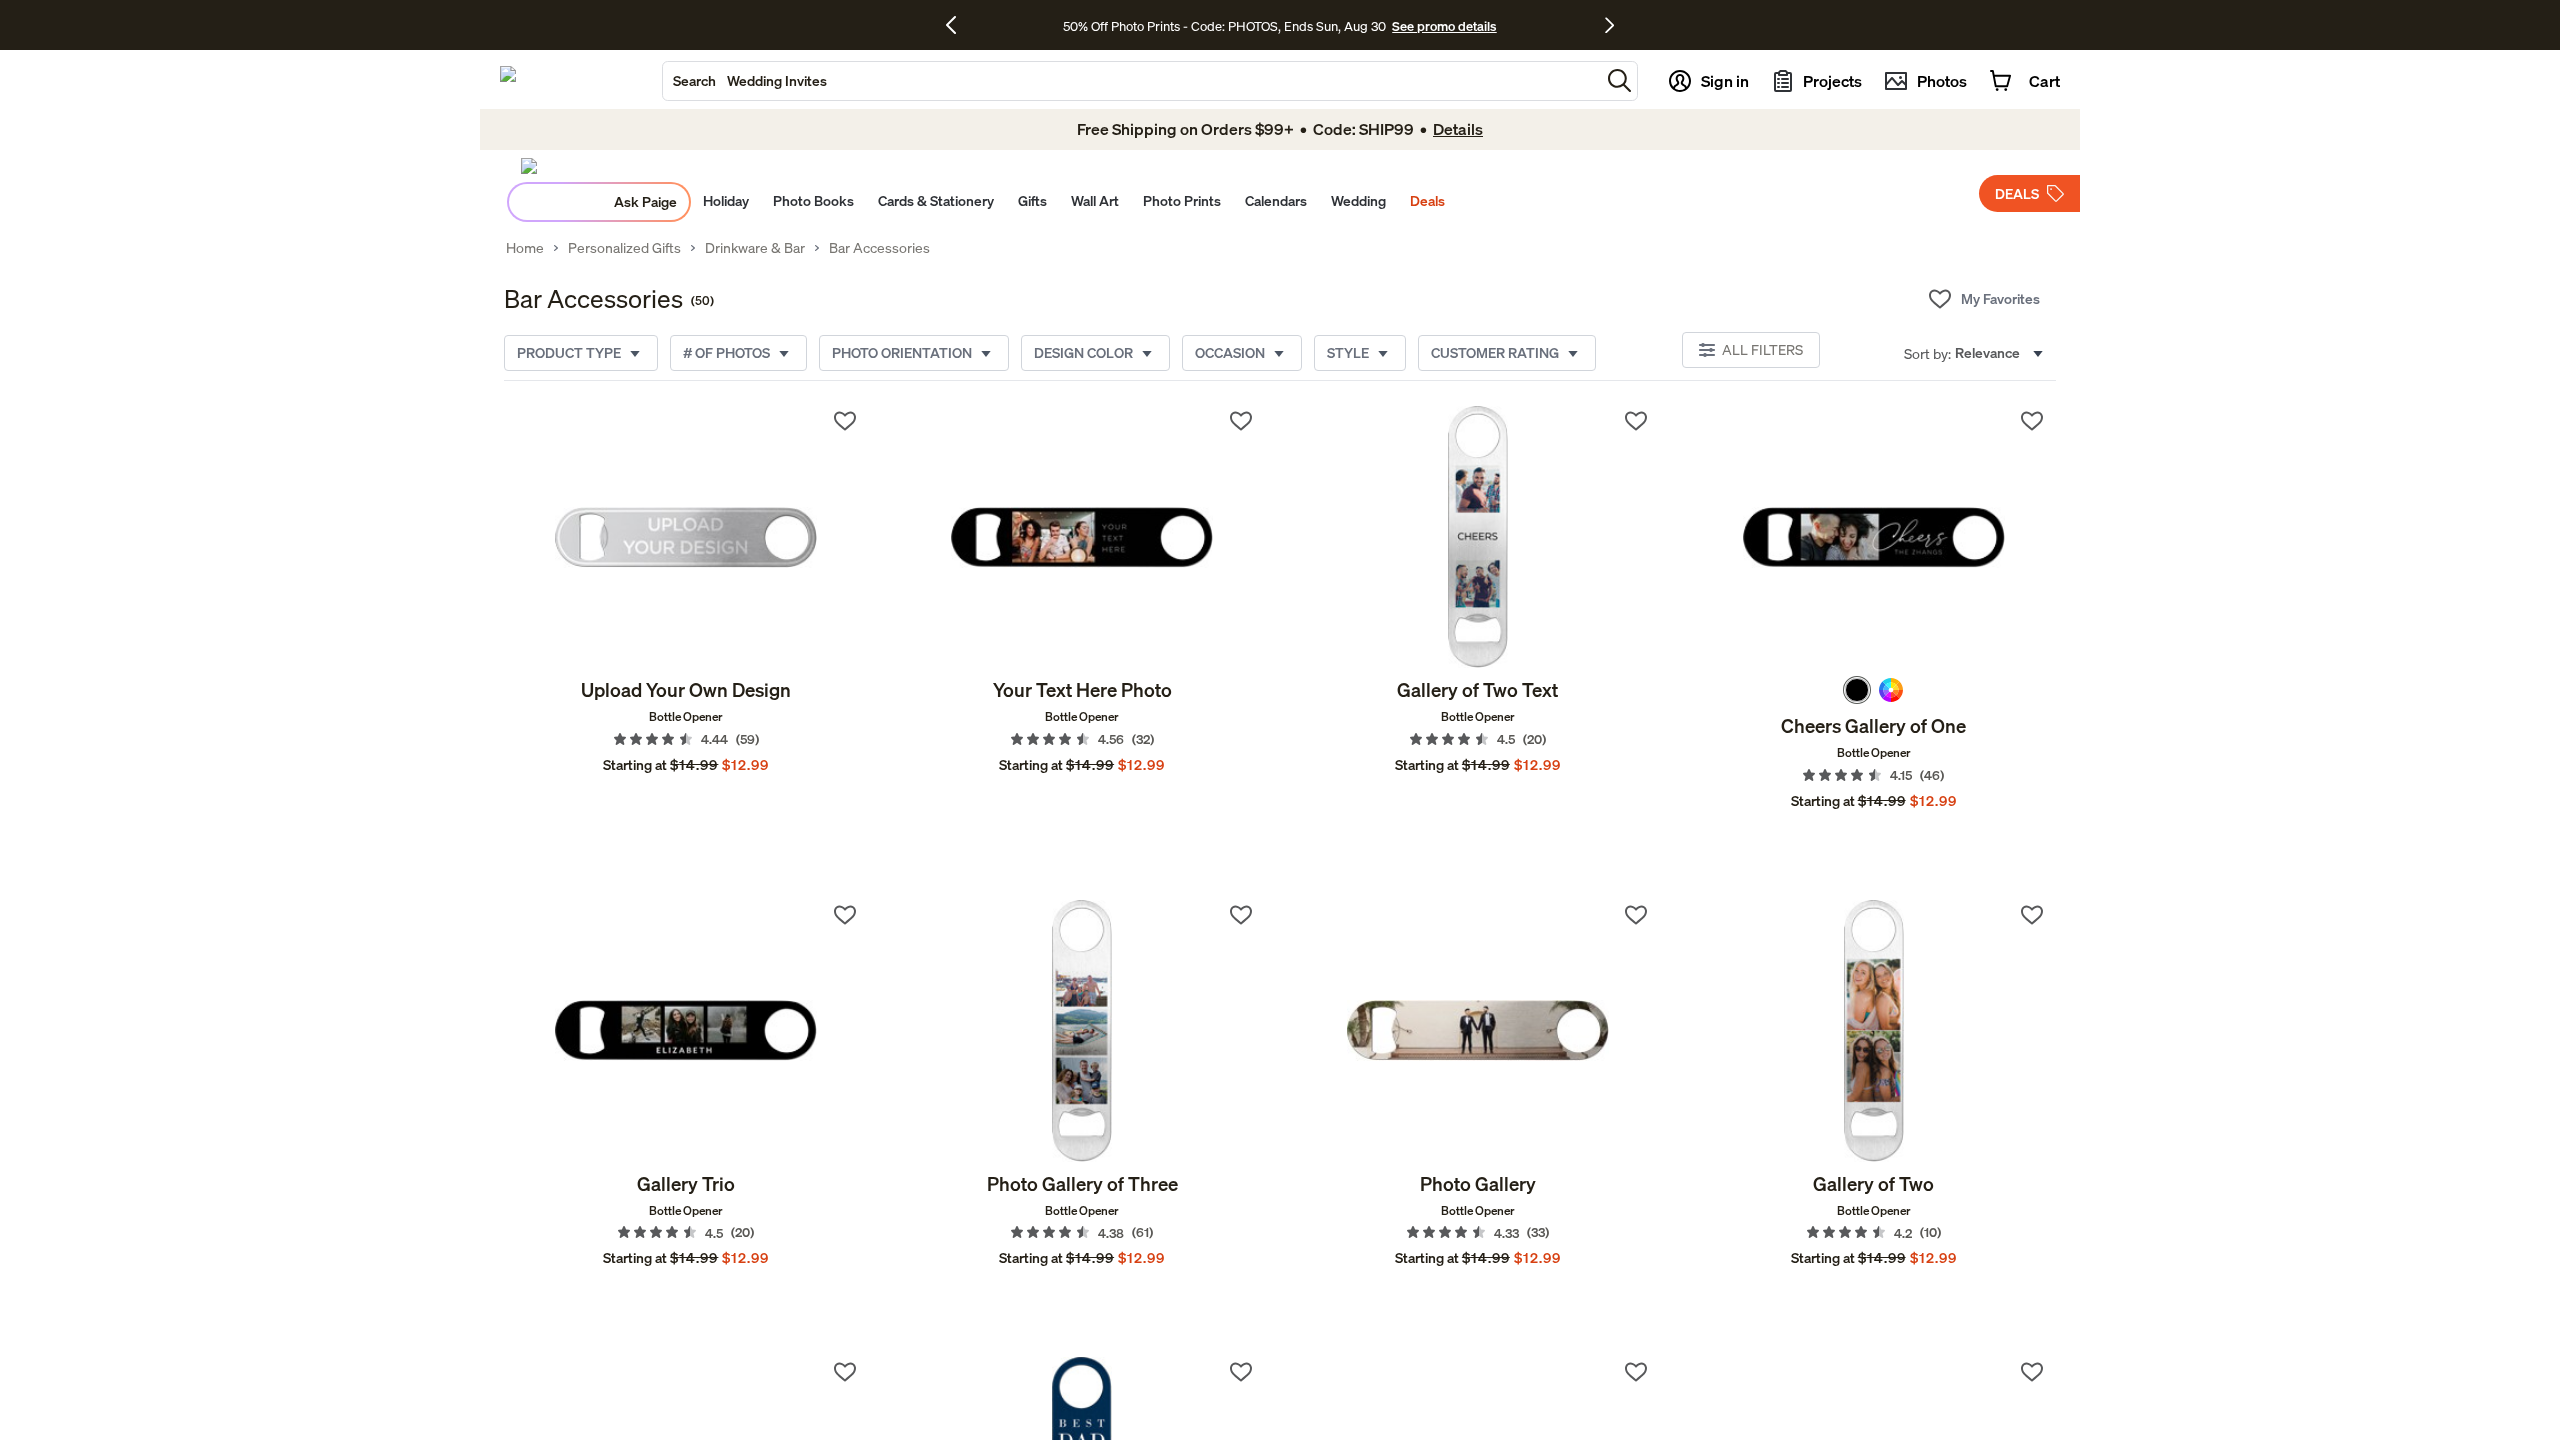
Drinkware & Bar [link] (755, 248)
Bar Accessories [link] (879, 248)
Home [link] (525, 248)
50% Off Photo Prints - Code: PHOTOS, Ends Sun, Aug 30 (1224, 26)
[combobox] (1131, 81)
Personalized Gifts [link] (624, 248)
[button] (1619, 80)
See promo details (1444, 26)
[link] (686, 537)
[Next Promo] (1609, 25)
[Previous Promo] (958, 25)
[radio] (1857, 690)
